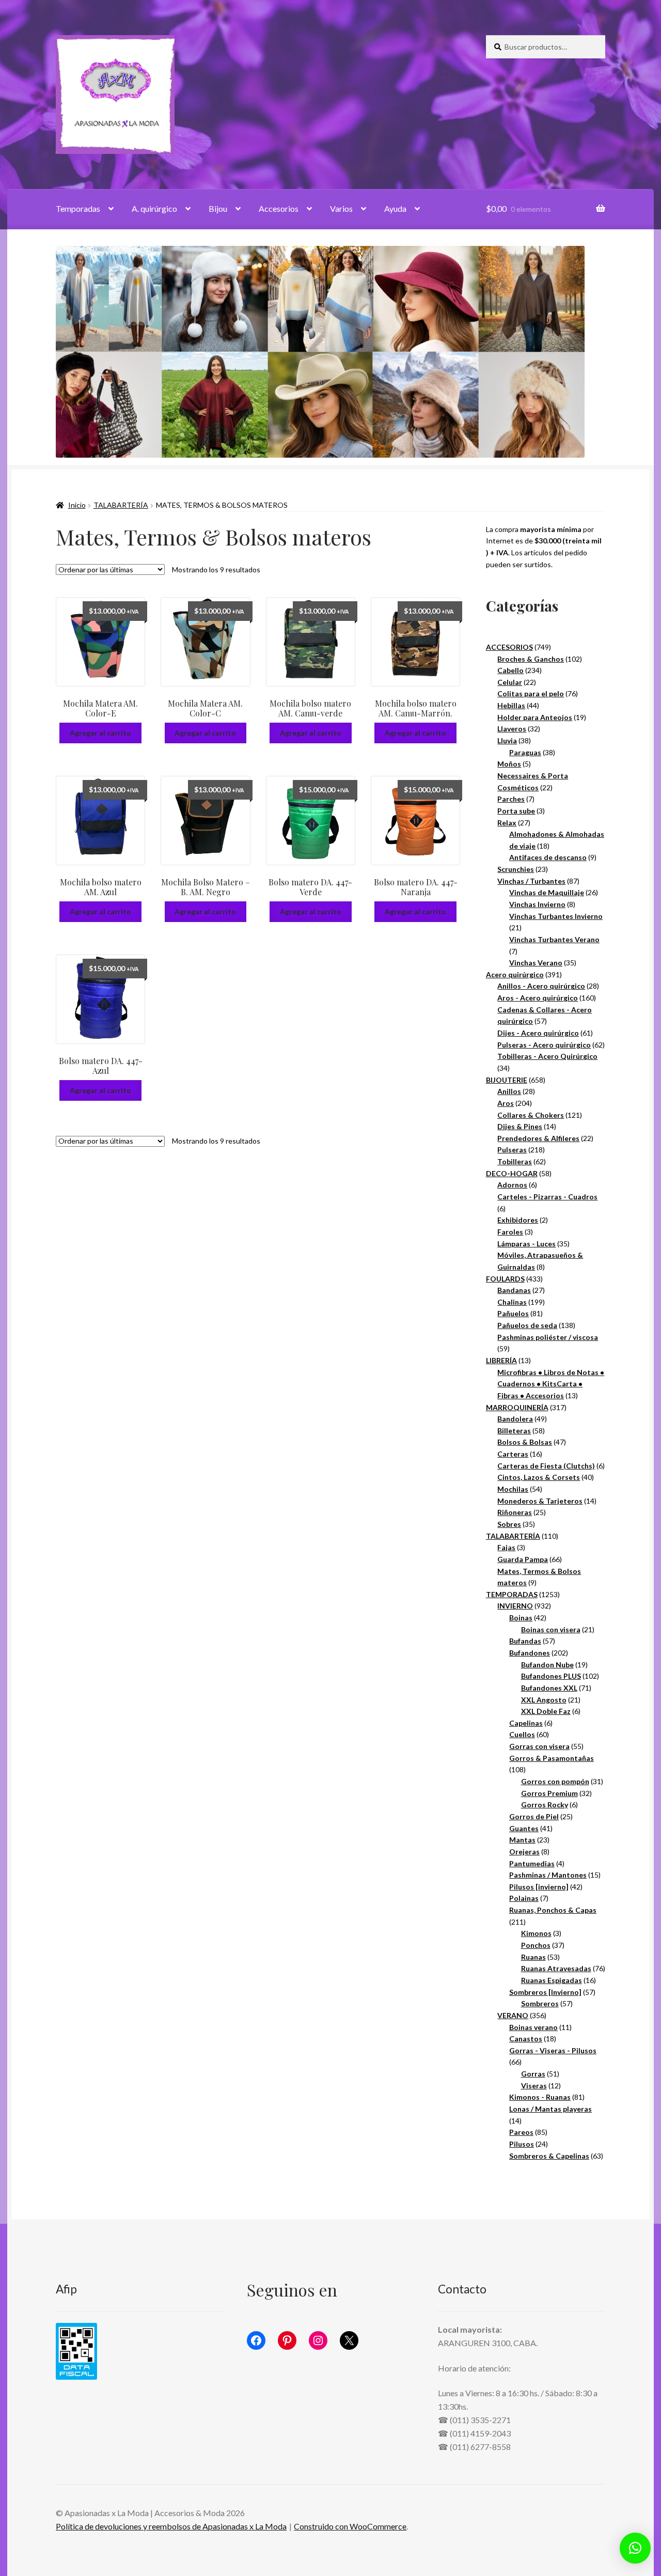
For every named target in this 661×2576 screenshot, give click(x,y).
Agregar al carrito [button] (100, 733)
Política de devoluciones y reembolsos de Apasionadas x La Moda (171, 2526)
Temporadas (78, 208)
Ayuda (395, 208)
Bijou (218, 208)
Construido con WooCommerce (350, 2526)
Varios (341, 208)
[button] (635, 2548)
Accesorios (279, 208)
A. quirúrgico (154, 208)
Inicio (77, 505)
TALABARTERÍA (121, 505)
